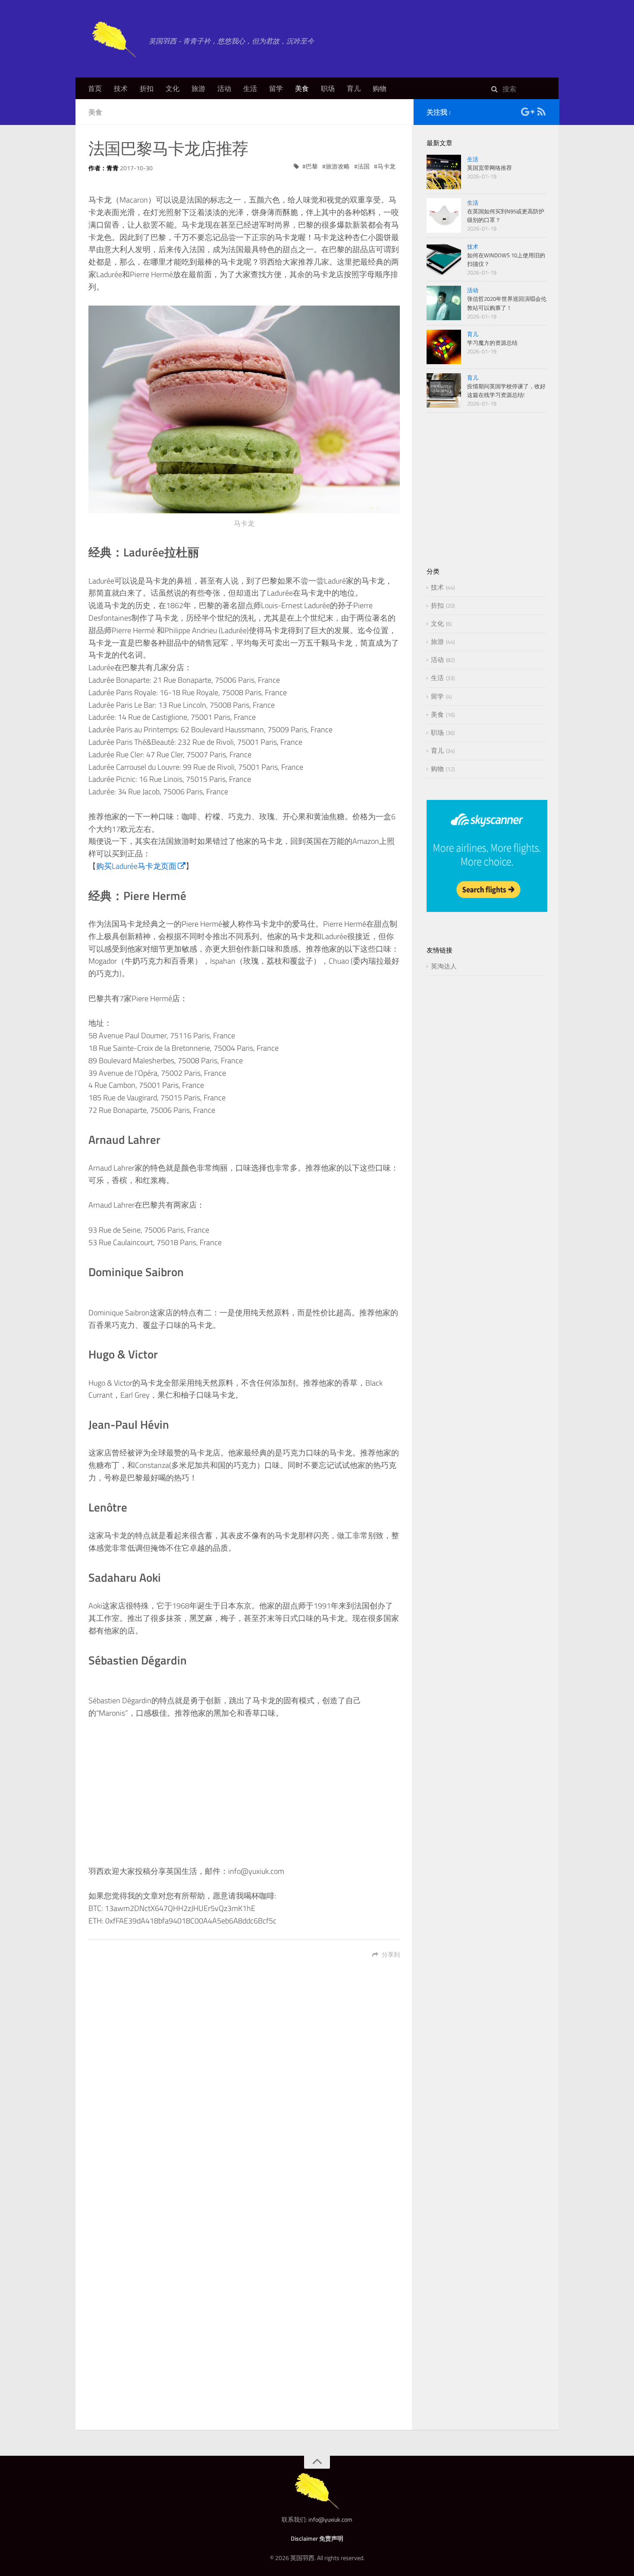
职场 (328, 88)
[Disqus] (244, 2089)
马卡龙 (386, 166)
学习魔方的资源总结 (492, 343)
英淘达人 (444, 966)
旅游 (198, 88)
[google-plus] (527, 113)
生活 (250, 88)
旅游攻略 (338, 166)
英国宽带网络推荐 (490, 168)
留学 (276, 88)
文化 (173, 88)
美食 (302, 88)
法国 (364, 166)
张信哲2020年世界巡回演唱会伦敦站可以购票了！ (507, 303)
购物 (380, 88)
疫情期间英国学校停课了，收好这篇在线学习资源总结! (506, 390)
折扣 (147, 88)
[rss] (541, 113)
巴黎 (312, 166)
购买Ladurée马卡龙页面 (136, 866)
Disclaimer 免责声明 (317, 2538)
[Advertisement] (244, 1792)
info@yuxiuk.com (330, 2519)
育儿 (354, 88)
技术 (121, 88)
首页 (95, 88)
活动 (224, 88)
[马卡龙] (244, 409)
